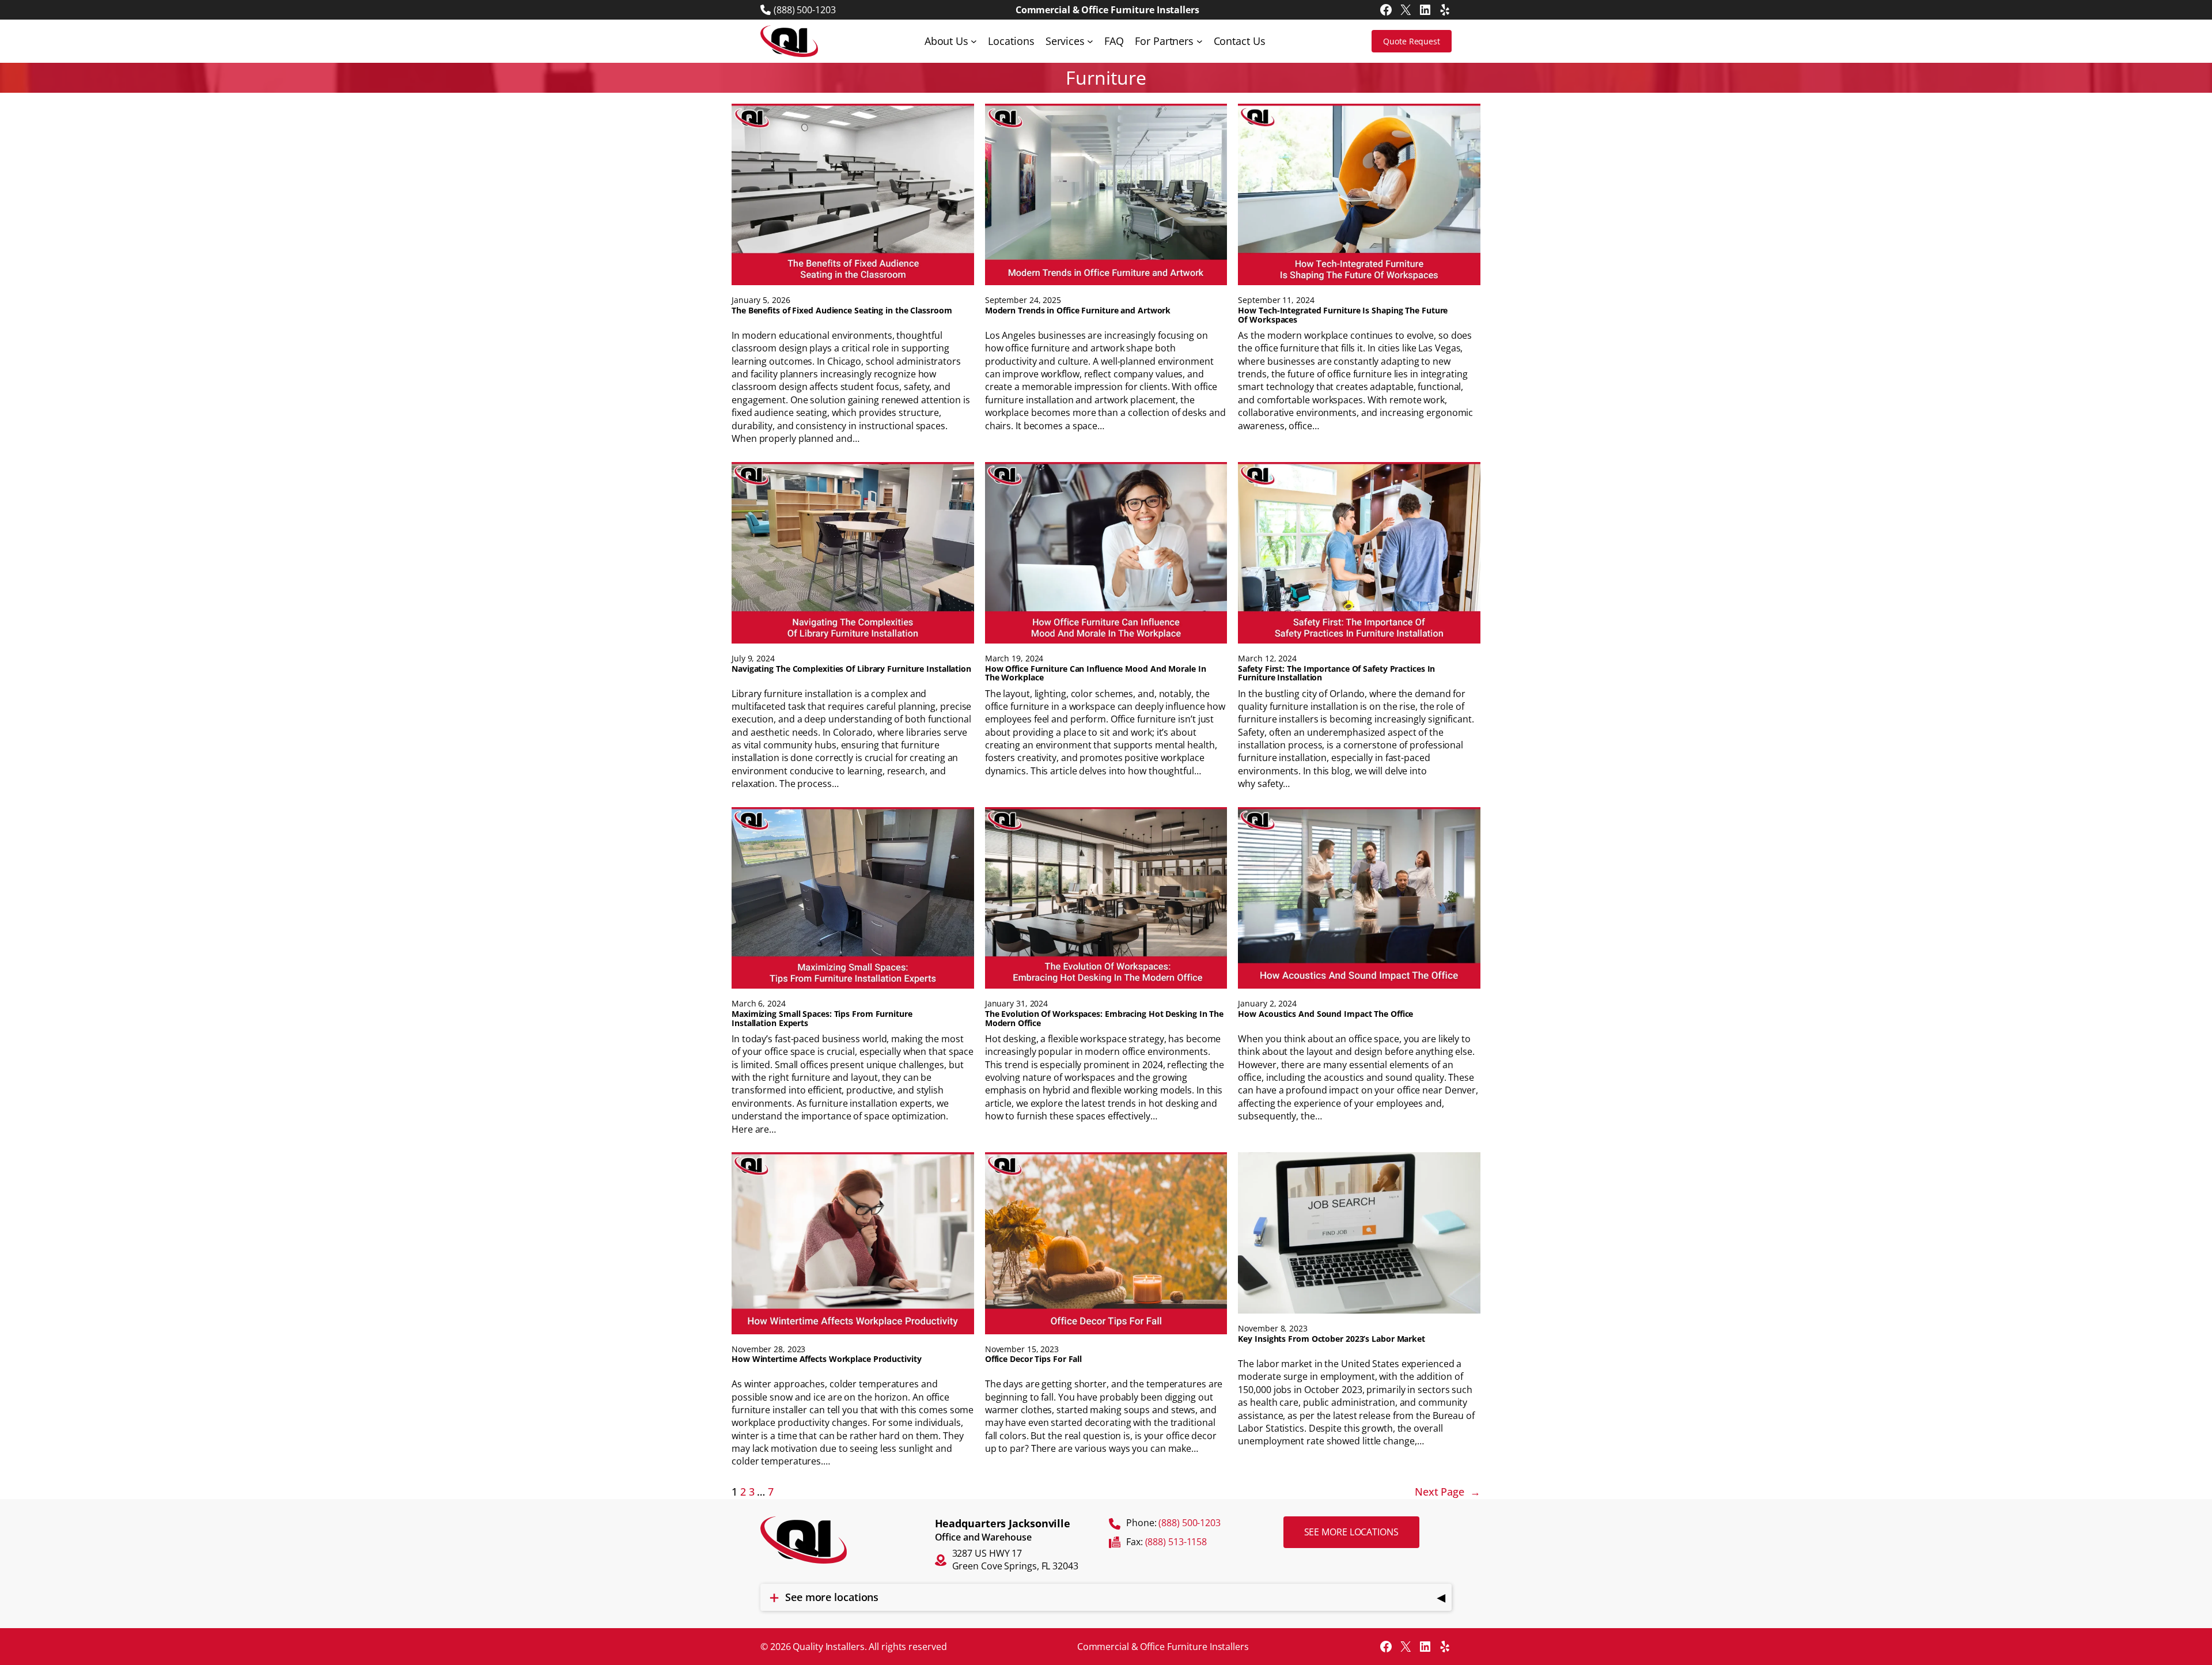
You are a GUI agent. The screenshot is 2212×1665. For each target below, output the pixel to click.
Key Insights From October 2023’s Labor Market (1332, 1339)
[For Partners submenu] (1200, 41)
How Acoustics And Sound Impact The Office (1325, 1014)
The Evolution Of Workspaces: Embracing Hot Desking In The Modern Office (1104, 1019)
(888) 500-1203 (805, 10)
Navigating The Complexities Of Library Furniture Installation (851, 669)
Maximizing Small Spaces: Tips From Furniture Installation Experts (822, 1019)
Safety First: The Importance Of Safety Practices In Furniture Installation (1336, 673)
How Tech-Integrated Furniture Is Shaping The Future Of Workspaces (1343, 315)
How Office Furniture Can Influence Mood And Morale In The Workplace (1096, 673)
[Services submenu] (1090, 41)
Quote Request (1412, 41)
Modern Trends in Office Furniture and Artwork (1078, 311)
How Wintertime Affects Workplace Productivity (827, 1359)
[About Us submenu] (974, 41)
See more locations (1351, 1532)
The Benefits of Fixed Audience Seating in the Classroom (842, 311)
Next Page (1448, 1492)
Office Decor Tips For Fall (1033, 1359)
